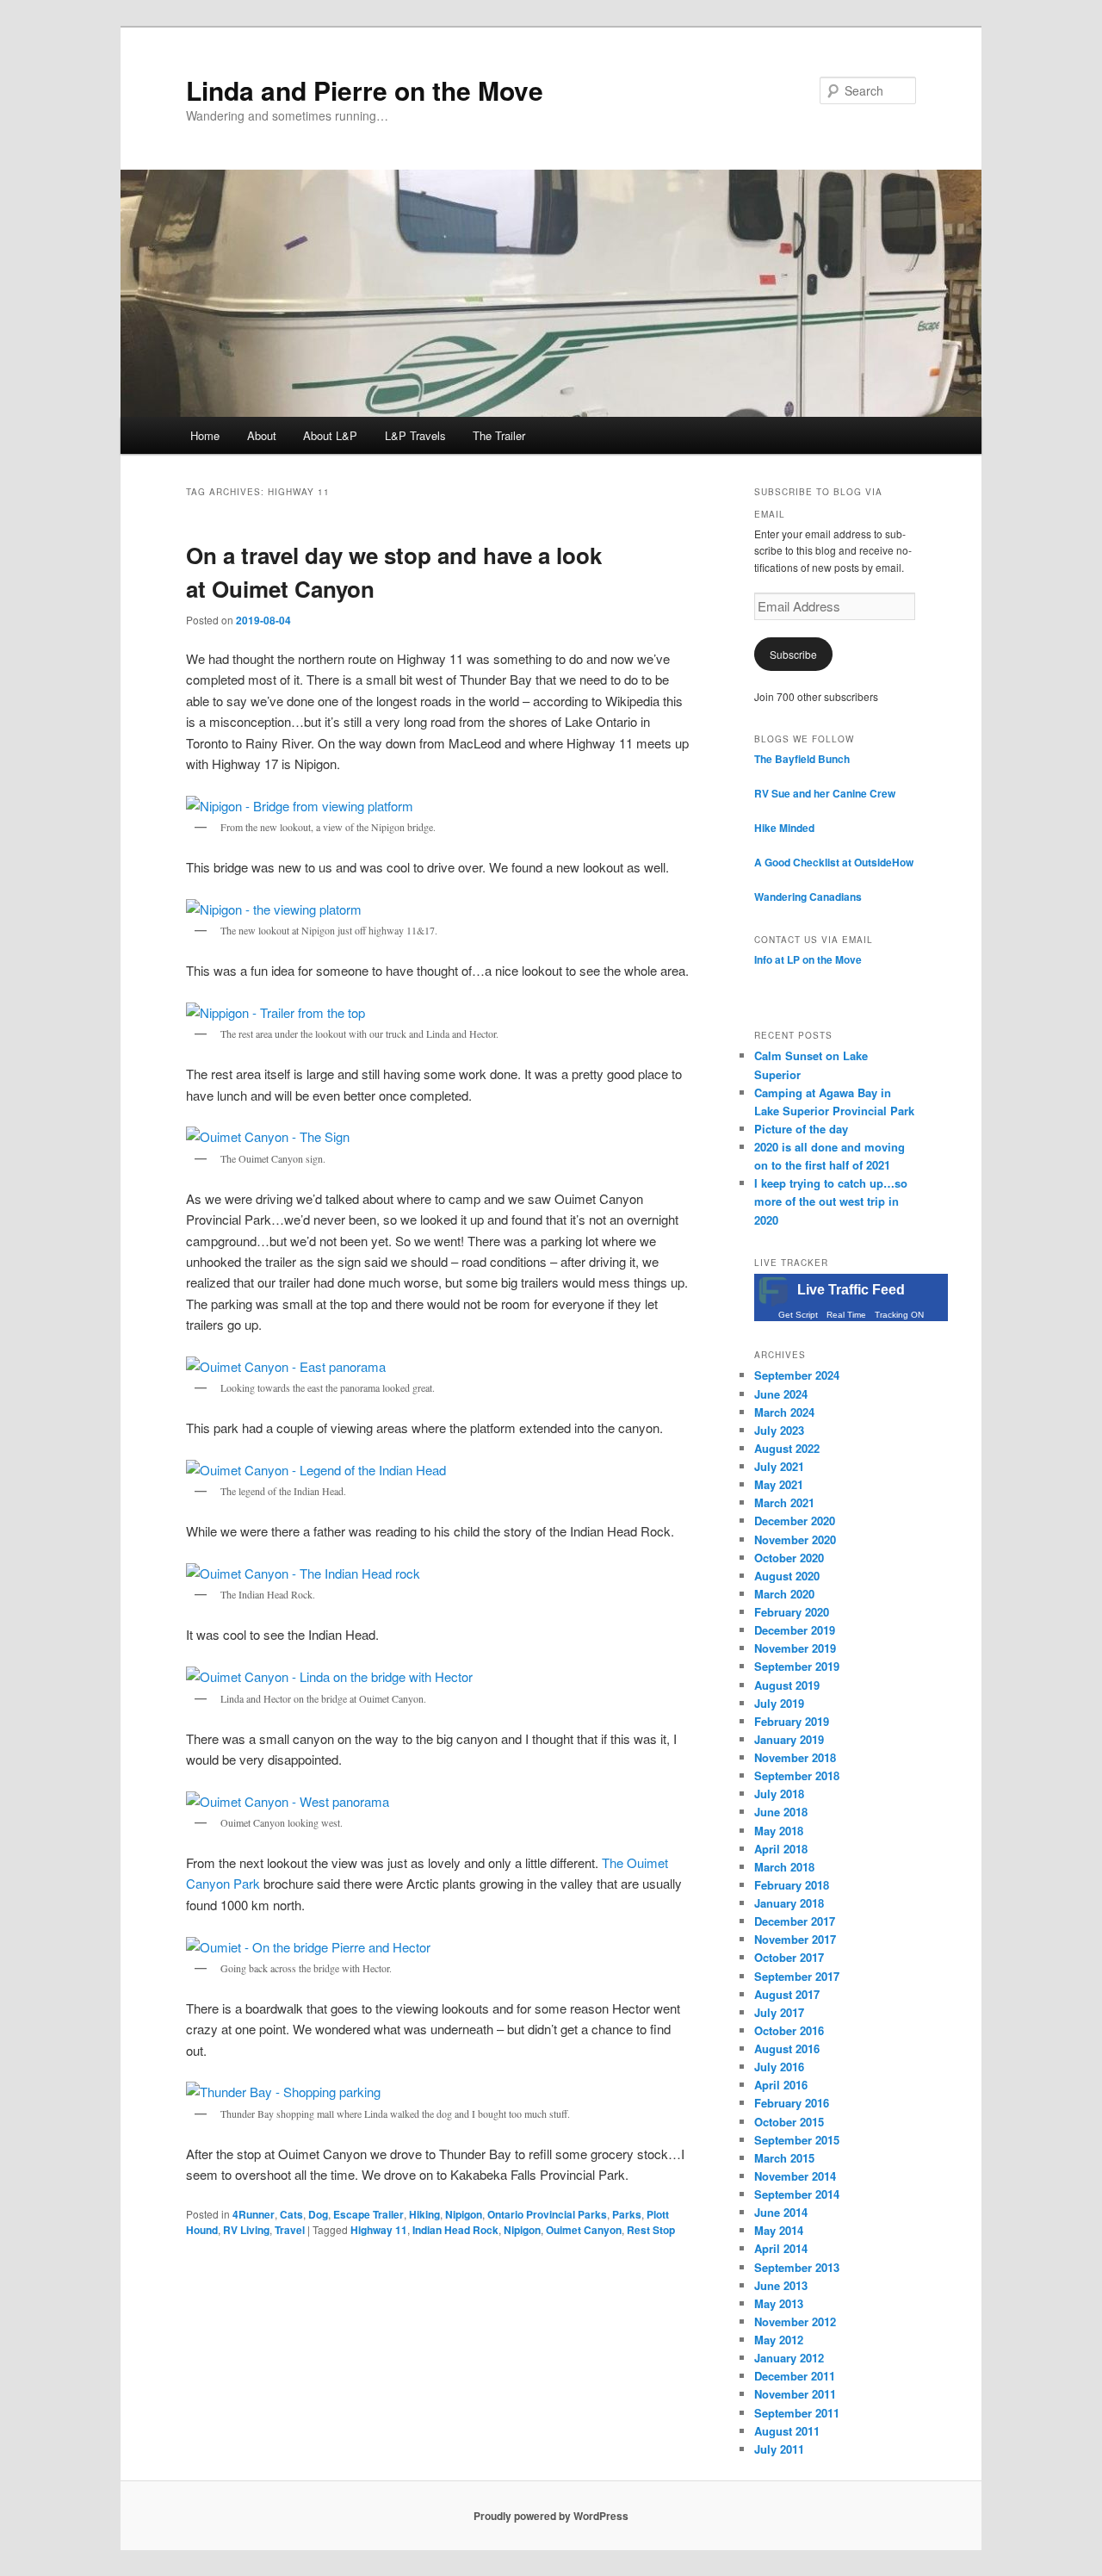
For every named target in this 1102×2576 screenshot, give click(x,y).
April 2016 (781, 2085)
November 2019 (795, 1648)
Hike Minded (784, 828)
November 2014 (795, 2176)
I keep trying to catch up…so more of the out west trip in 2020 (831, 1201)
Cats (291, 2214)
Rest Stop (651, 2230)
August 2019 (787, 1685)
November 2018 (795, 1757)
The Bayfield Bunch (802, 759)
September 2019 (797, 1666)
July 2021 (779, 1466)
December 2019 (795, 1630)
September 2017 (797, 1976)
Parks (627, 2214)
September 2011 (797, 2413)
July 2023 (779, 1430)
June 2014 (781, 2212)
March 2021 (784, 1502)
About (262, 435)
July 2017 (779, 2012)
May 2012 (779, 2340)
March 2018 (784, 1867)
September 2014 (797, 2194)
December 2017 (795, 1921)
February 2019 (792, 1721)
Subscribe (793, 654)
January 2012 (789, 2358)
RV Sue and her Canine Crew (825, 793)
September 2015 (797, 2140)
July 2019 (779, 1703)
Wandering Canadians (808, 897)
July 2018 (779, 1794)
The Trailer (499, 435)
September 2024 (797, 1375)
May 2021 (779, 1484)
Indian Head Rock (455, 2230)
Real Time (846, 1315)
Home (205, 435)
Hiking (424, 2214)
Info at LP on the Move (808, 959)
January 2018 (789, 1903)
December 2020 (795, 1521)
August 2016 (787, 2048)
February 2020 (792, 1612)
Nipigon (464, 2214)
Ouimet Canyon (584, 2230)
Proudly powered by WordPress (551, 2516)
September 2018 (797, 1775)
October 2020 (789, 1558)
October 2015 (789, 2122)
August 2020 (787, 1576)
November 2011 (795, 2394)
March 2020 (784, 1594)
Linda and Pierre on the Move (365, 90)
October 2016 (789, 2030)
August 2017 (787, 1994)
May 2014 (779, 2230)
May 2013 (779, 2303)
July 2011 (779, 2449)
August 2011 (787, 2431)
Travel (290, 2230)
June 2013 (781, 2285)
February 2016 (792, 2103)
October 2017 (789, 1957)
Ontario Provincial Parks (547, 2214)
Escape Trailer (368, 2214)
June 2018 (781, 1812)
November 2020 (795, 1539)
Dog (318, 2214)
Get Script (798, 1315)
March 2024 (784, 1412)
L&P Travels (415, 435)
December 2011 (795, 2376)
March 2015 (784, 2158)
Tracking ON (899, 1315)
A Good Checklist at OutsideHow (834, 862)
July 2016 (779, 2067)
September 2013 (797, 2267)
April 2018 (781, 1849)
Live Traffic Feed (851, 1290)
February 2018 (792, 1885)
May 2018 (779, 1831)
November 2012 (795, 2322)
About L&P (330, 435)
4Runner (254, 2214)
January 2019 (789, 1739)
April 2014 (781, 2248)
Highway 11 (379, 2230)
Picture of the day (801, 1129)
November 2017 (795, 1939)
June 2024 (781, 1394)
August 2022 (787, 1448)
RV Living (246, 2230)
